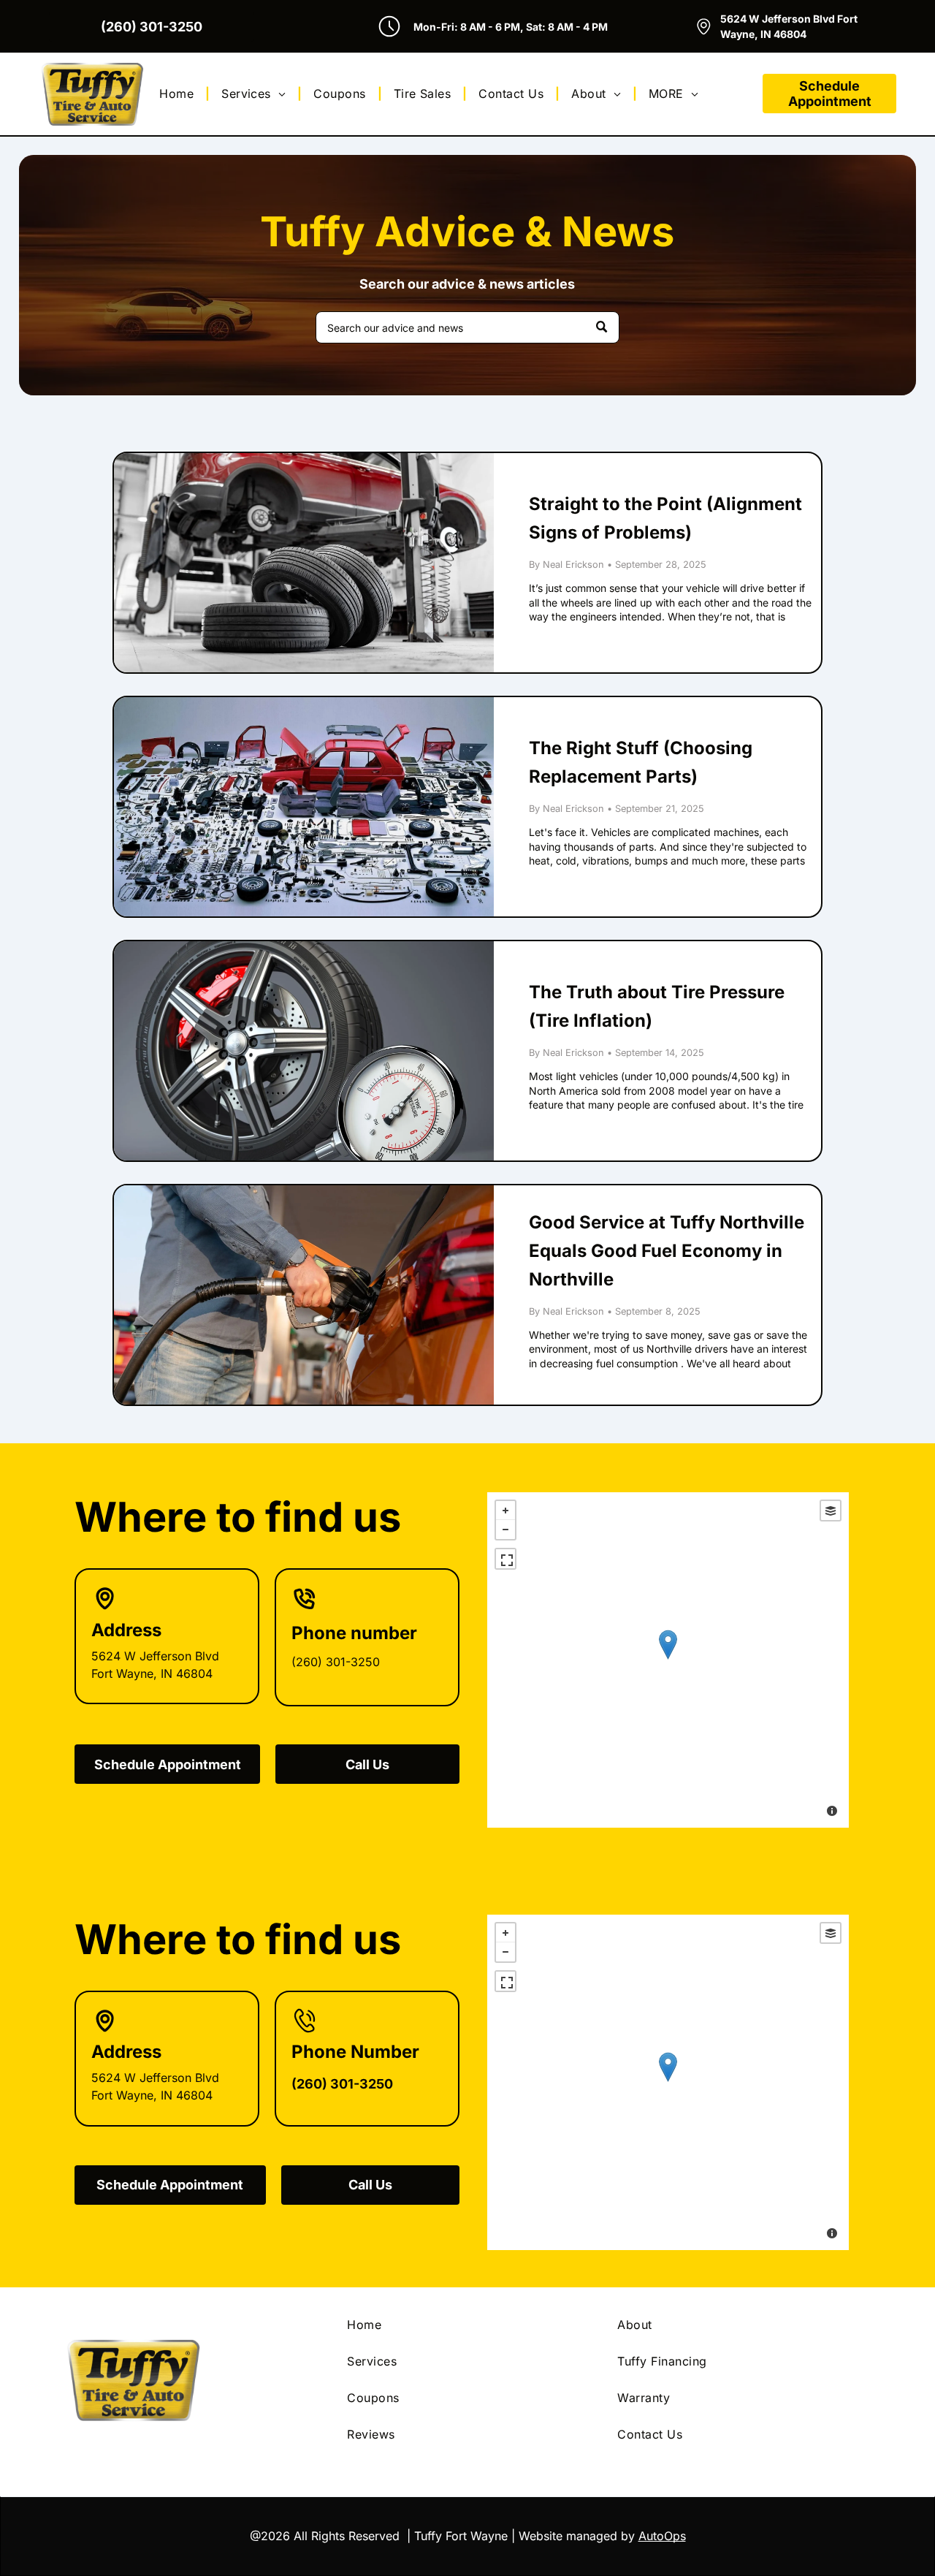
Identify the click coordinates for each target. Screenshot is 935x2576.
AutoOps (662, 2536)
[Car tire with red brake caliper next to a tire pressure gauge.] (304, 1051)
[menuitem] (179, 94)
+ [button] (505, 1511)
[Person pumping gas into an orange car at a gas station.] (304, 1295)
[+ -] (668, 1660)
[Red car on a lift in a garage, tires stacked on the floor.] (304, 563)
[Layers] (831, 1511)
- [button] (505, 1530)
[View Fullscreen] (505, 1559)
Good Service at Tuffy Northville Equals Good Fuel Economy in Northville (667, 1251)
